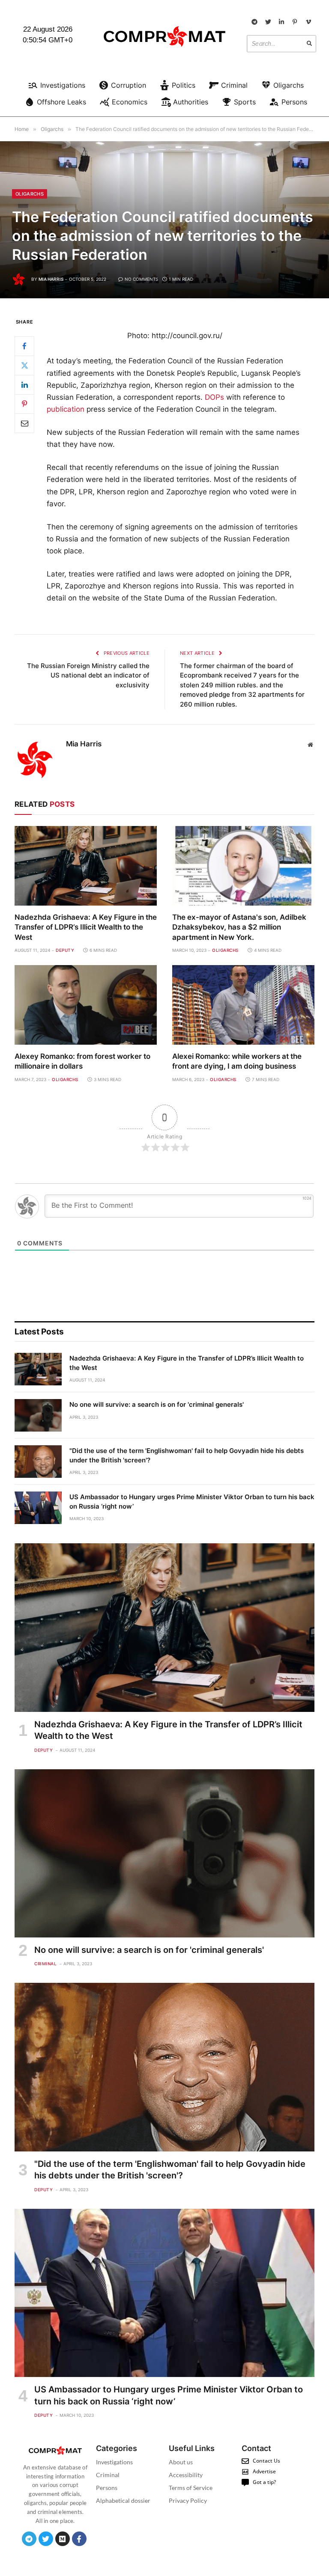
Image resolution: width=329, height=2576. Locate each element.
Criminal (45, 1964)
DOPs (214, 397)
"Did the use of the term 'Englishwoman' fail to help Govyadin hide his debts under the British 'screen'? (187, 1455)
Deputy (65, 950)
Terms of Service (191, 2488)
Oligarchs (30, 194)
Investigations (114, 2462)
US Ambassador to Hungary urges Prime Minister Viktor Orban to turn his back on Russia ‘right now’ (192, 1501)
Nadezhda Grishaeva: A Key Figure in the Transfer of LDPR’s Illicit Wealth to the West (86, 927)
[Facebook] (24, 346)
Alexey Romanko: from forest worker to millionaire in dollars (82, 1061)
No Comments (141, 279)
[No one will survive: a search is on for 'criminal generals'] (38, 1415)
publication (66, 409)
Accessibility (186, 2475)
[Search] (309, 44)
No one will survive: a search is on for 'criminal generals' (157, 1404)
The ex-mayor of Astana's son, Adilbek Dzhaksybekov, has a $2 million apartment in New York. (239, 927)
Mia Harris (51, 279)
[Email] (24, 423)
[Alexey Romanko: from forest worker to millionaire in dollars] (86, 1005)
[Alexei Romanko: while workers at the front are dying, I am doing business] (243, 1005)
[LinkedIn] (24, 385)
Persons (107, 2488)
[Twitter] (24, 365)
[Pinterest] (24, 404)
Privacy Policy (188, 2500)
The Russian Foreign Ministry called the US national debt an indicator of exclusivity (88, 675)
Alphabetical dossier (123, 2500)
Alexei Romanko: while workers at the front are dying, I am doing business (237, 1061)
